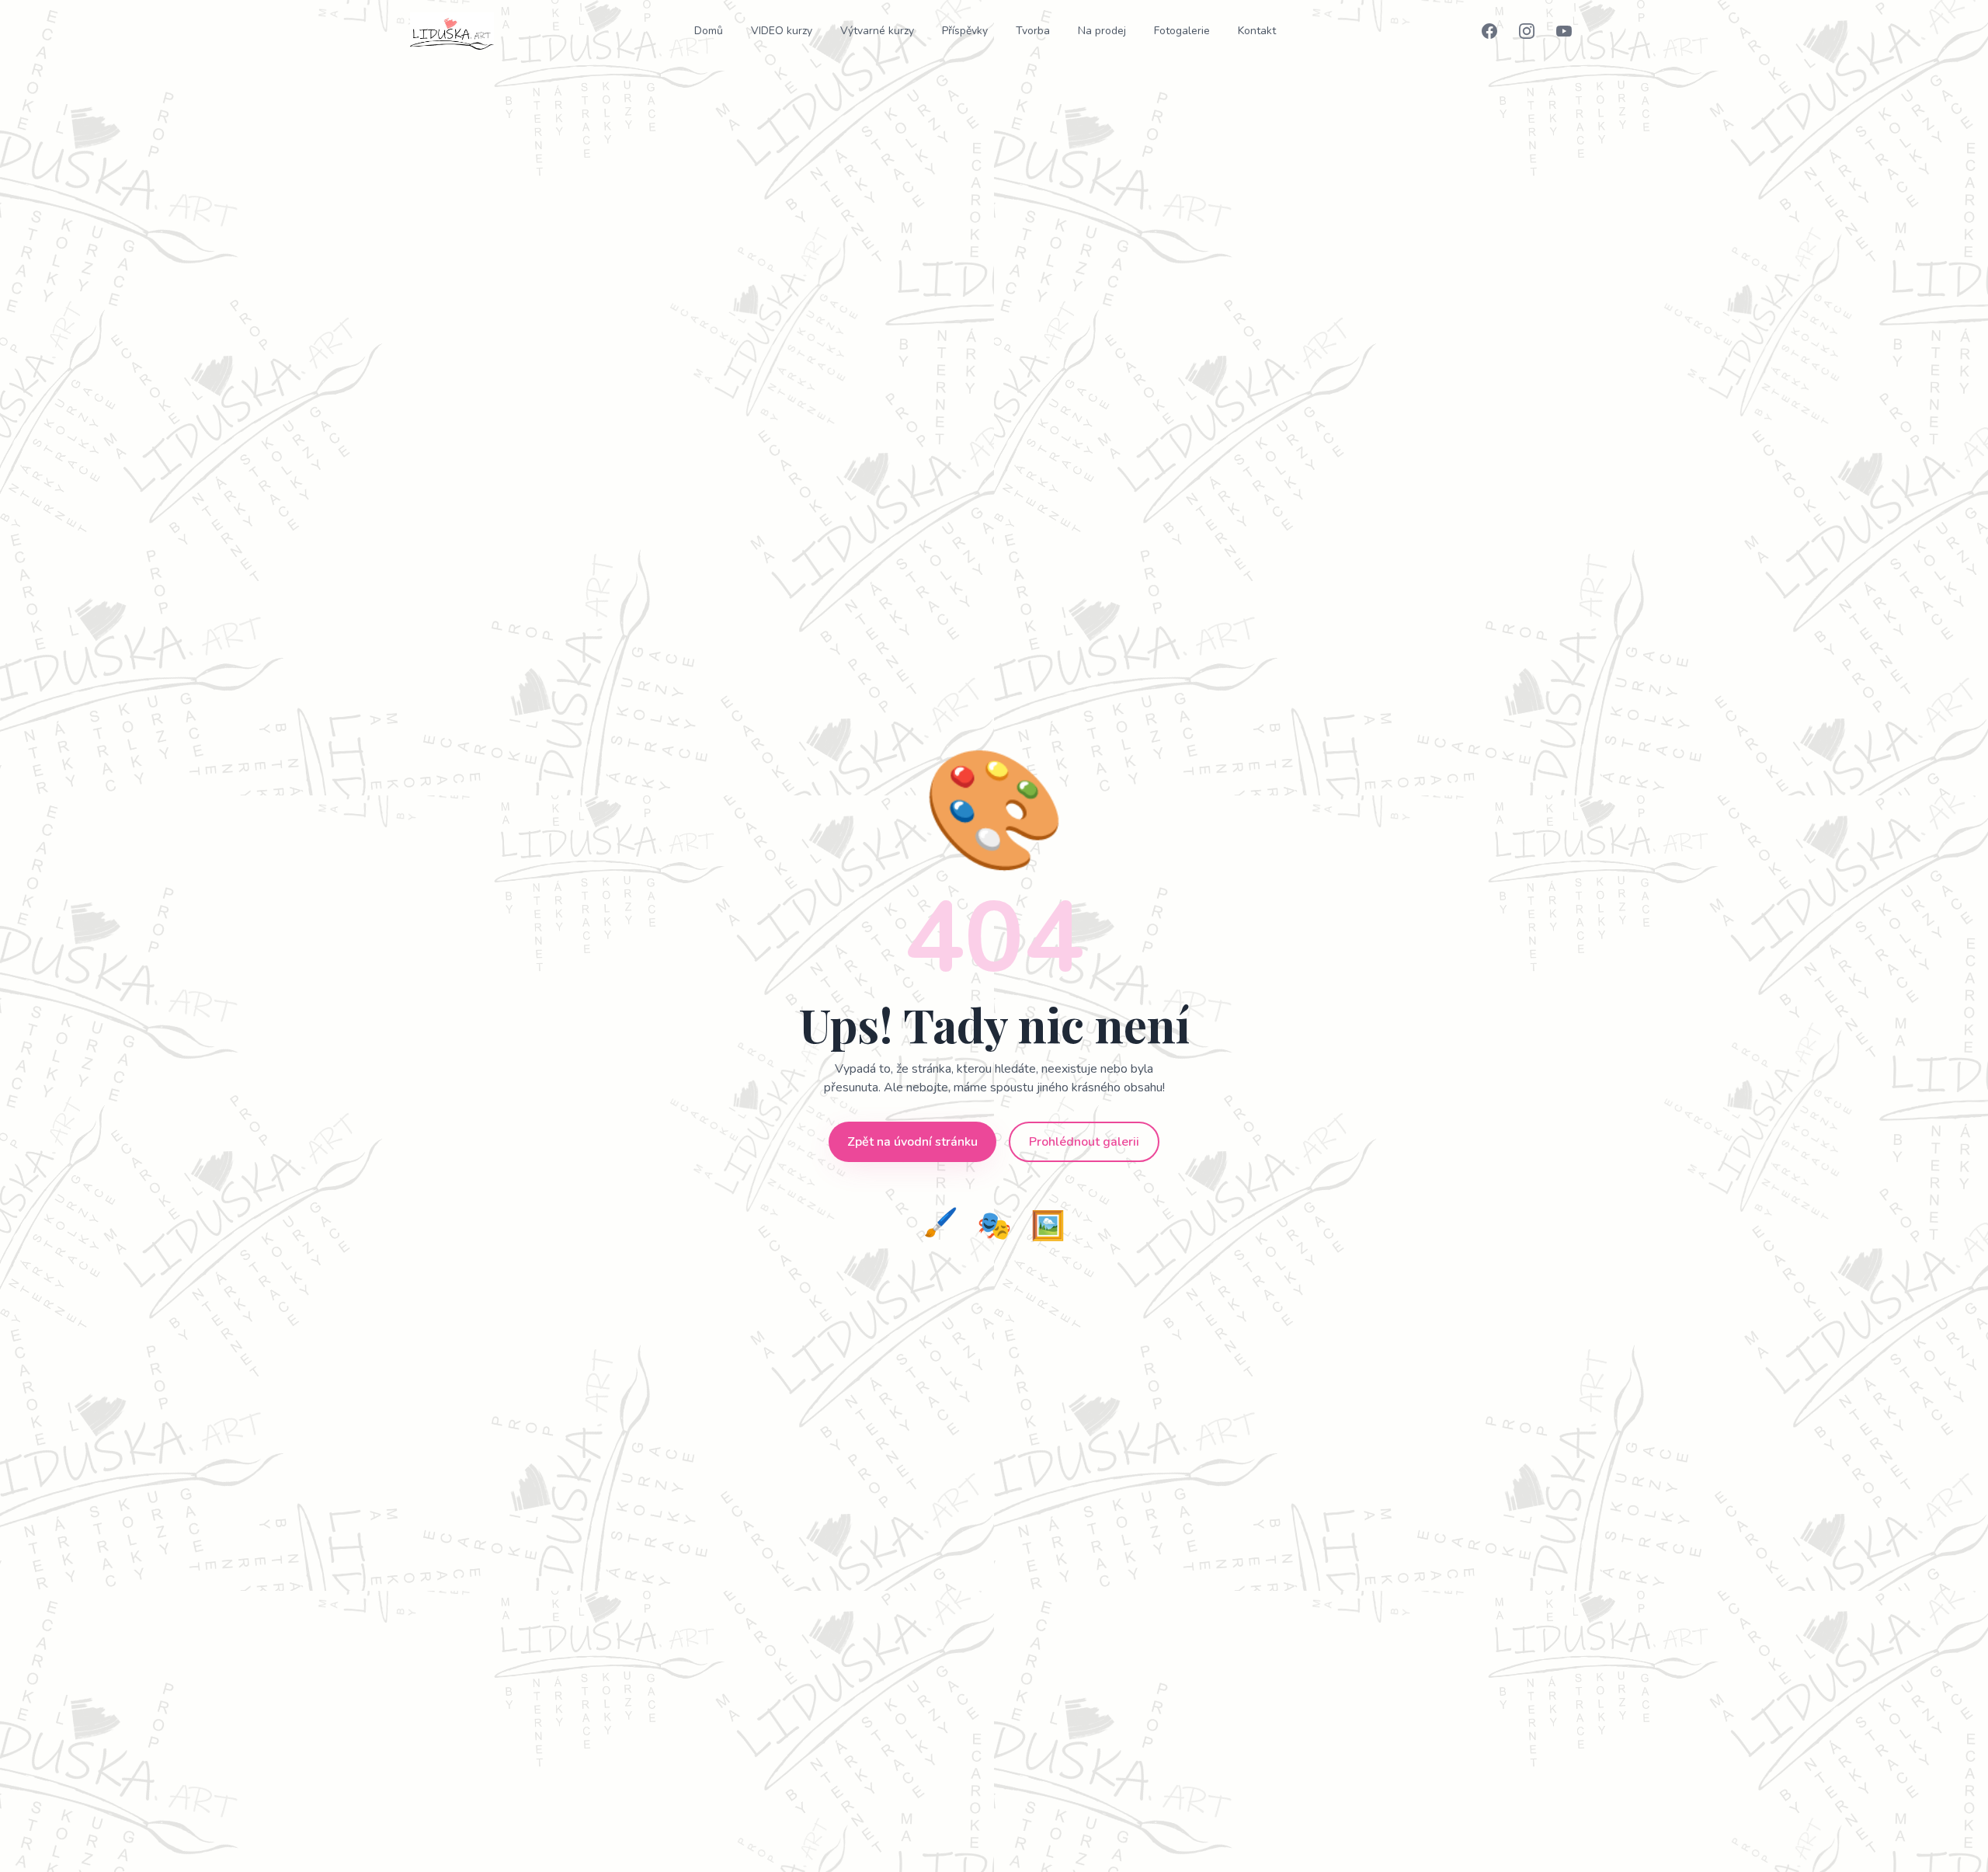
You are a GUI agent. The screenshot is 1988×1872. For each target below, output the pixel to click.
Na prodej (1102, 31)
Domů (709, 31)
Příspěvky (965, 31)
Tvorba (1033, 31)
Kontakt (1257, 31)
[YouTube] (1564, 31)
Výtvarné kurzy (877, 31)
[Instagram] (1527, 31)
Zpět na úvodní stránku (912, 1142)
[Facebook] (1489, 31)
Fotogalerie (1182, 31)
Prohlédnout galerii (1084, 1142)
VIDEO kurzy (782, 31)
